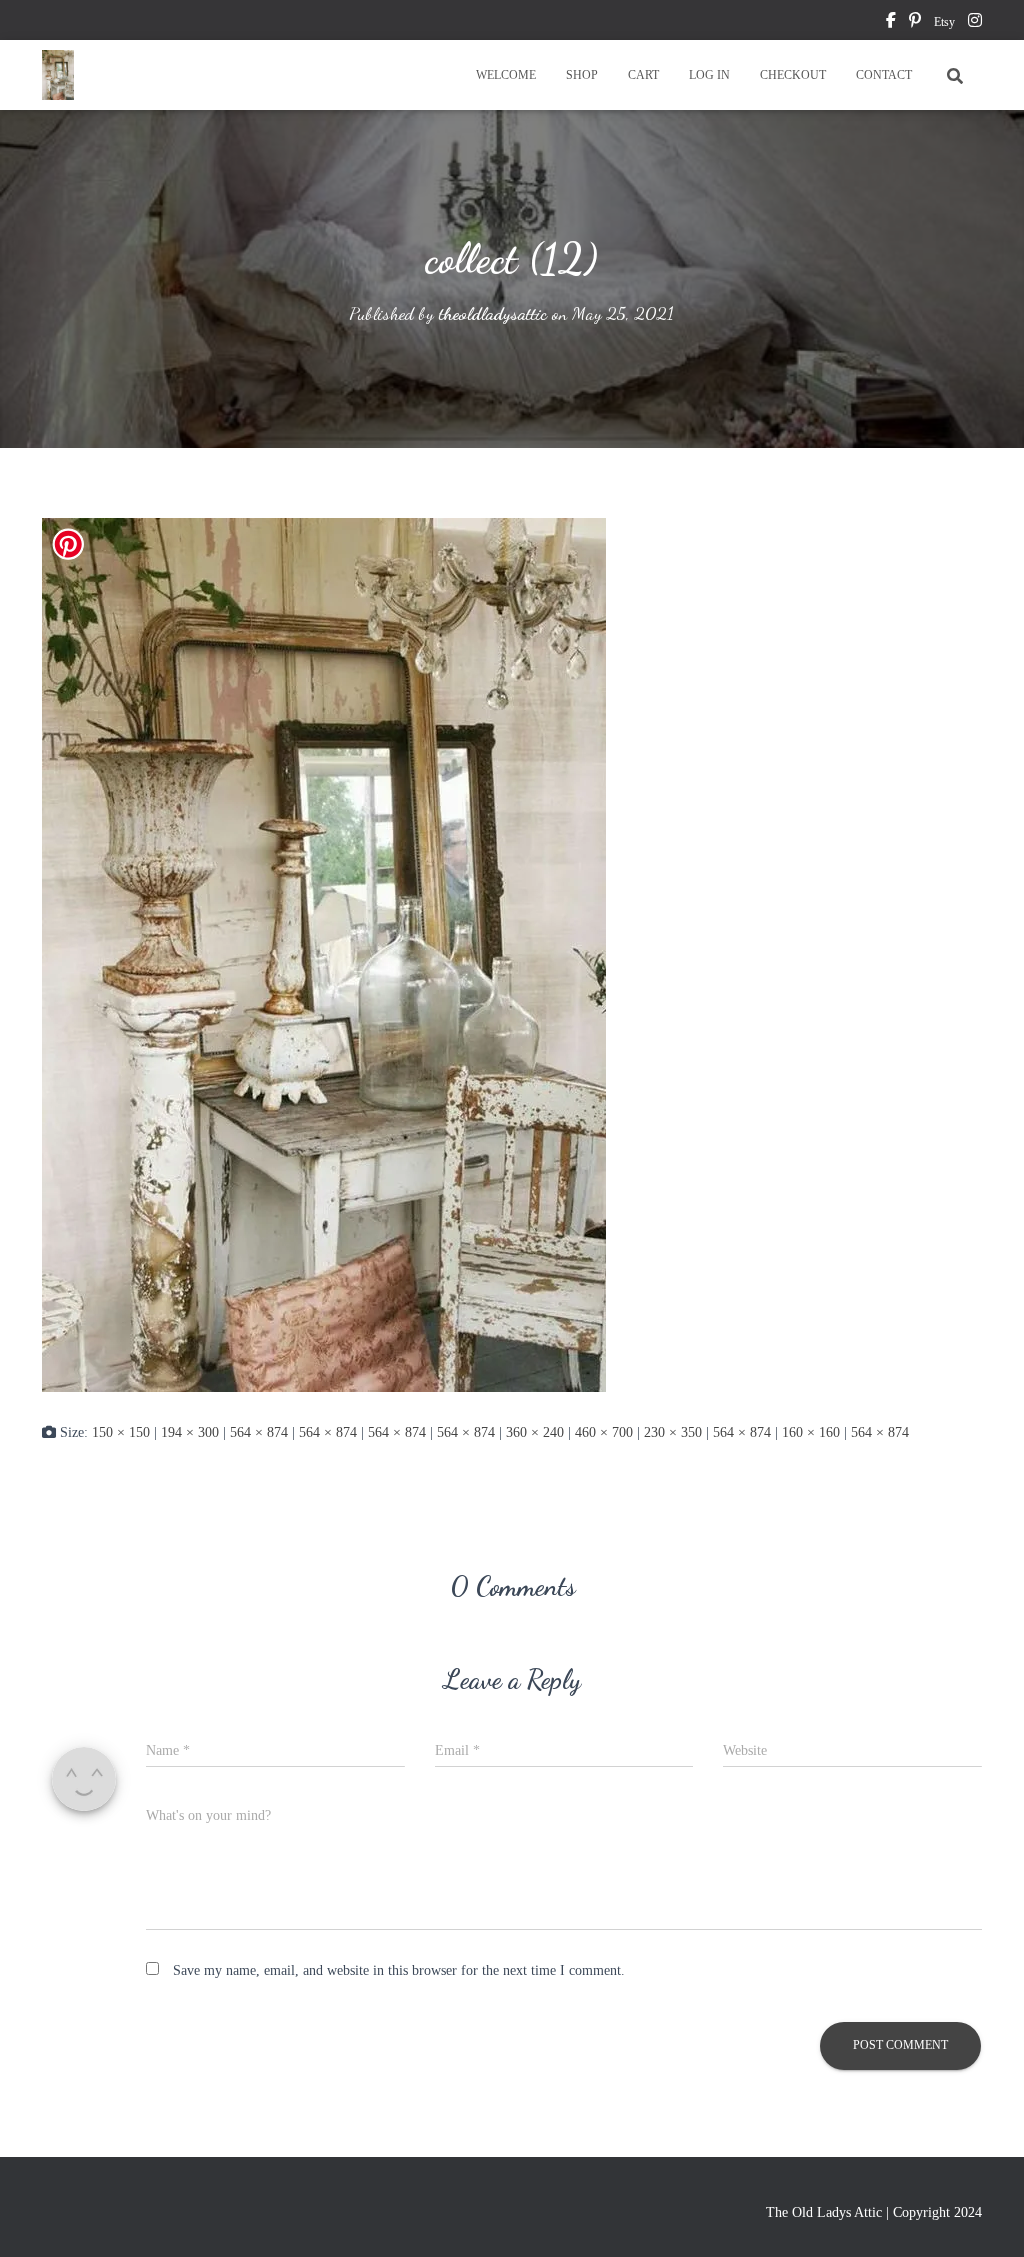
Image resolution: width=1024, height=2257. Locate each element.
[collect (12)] (324, 953)
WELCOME (506, 75)
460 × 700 (604, 1432)
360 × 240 (535, 1432)
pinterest (915, 23)
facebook (891, 23)
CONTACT (884, 75)
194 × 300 (190, 1432)
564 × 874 (259, 1432)
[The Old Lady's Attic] (58, 75)
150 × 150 (121, 1432)
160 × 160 (811, 1432)
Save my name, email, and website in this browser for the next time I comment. (399, 1970)
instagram (975, 23)
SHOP (582, 75)
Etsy (944, 22)
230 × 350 (673, 1432)
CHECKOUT (793, 75)
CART (643, 75)
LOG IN (709, 75)
